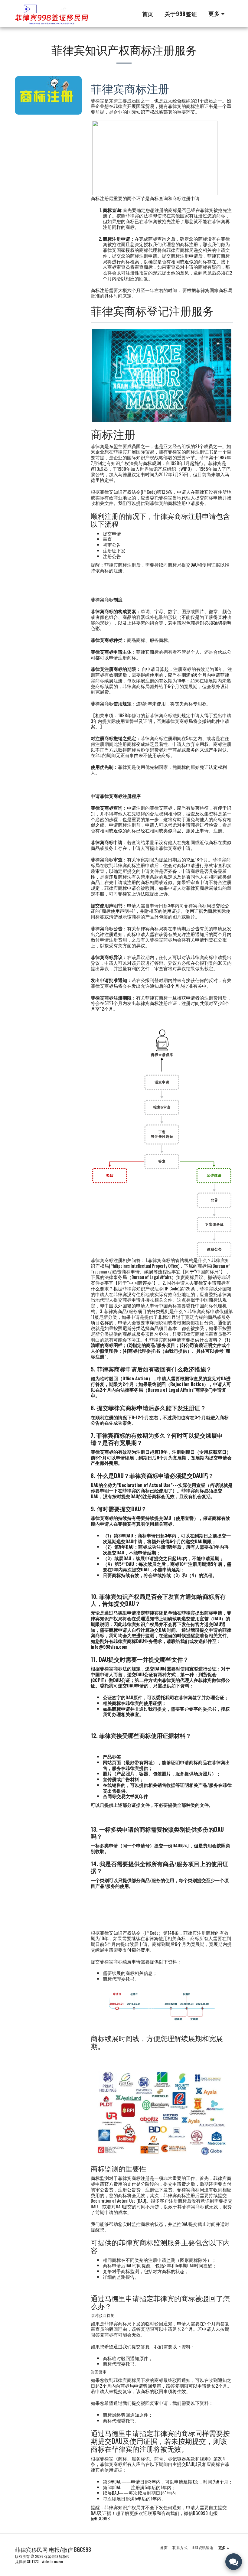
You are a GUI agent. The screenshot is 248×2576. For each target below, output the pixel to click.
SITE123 (33, 2561)
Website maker (52, 2561)
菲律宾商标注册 (130, 88)
